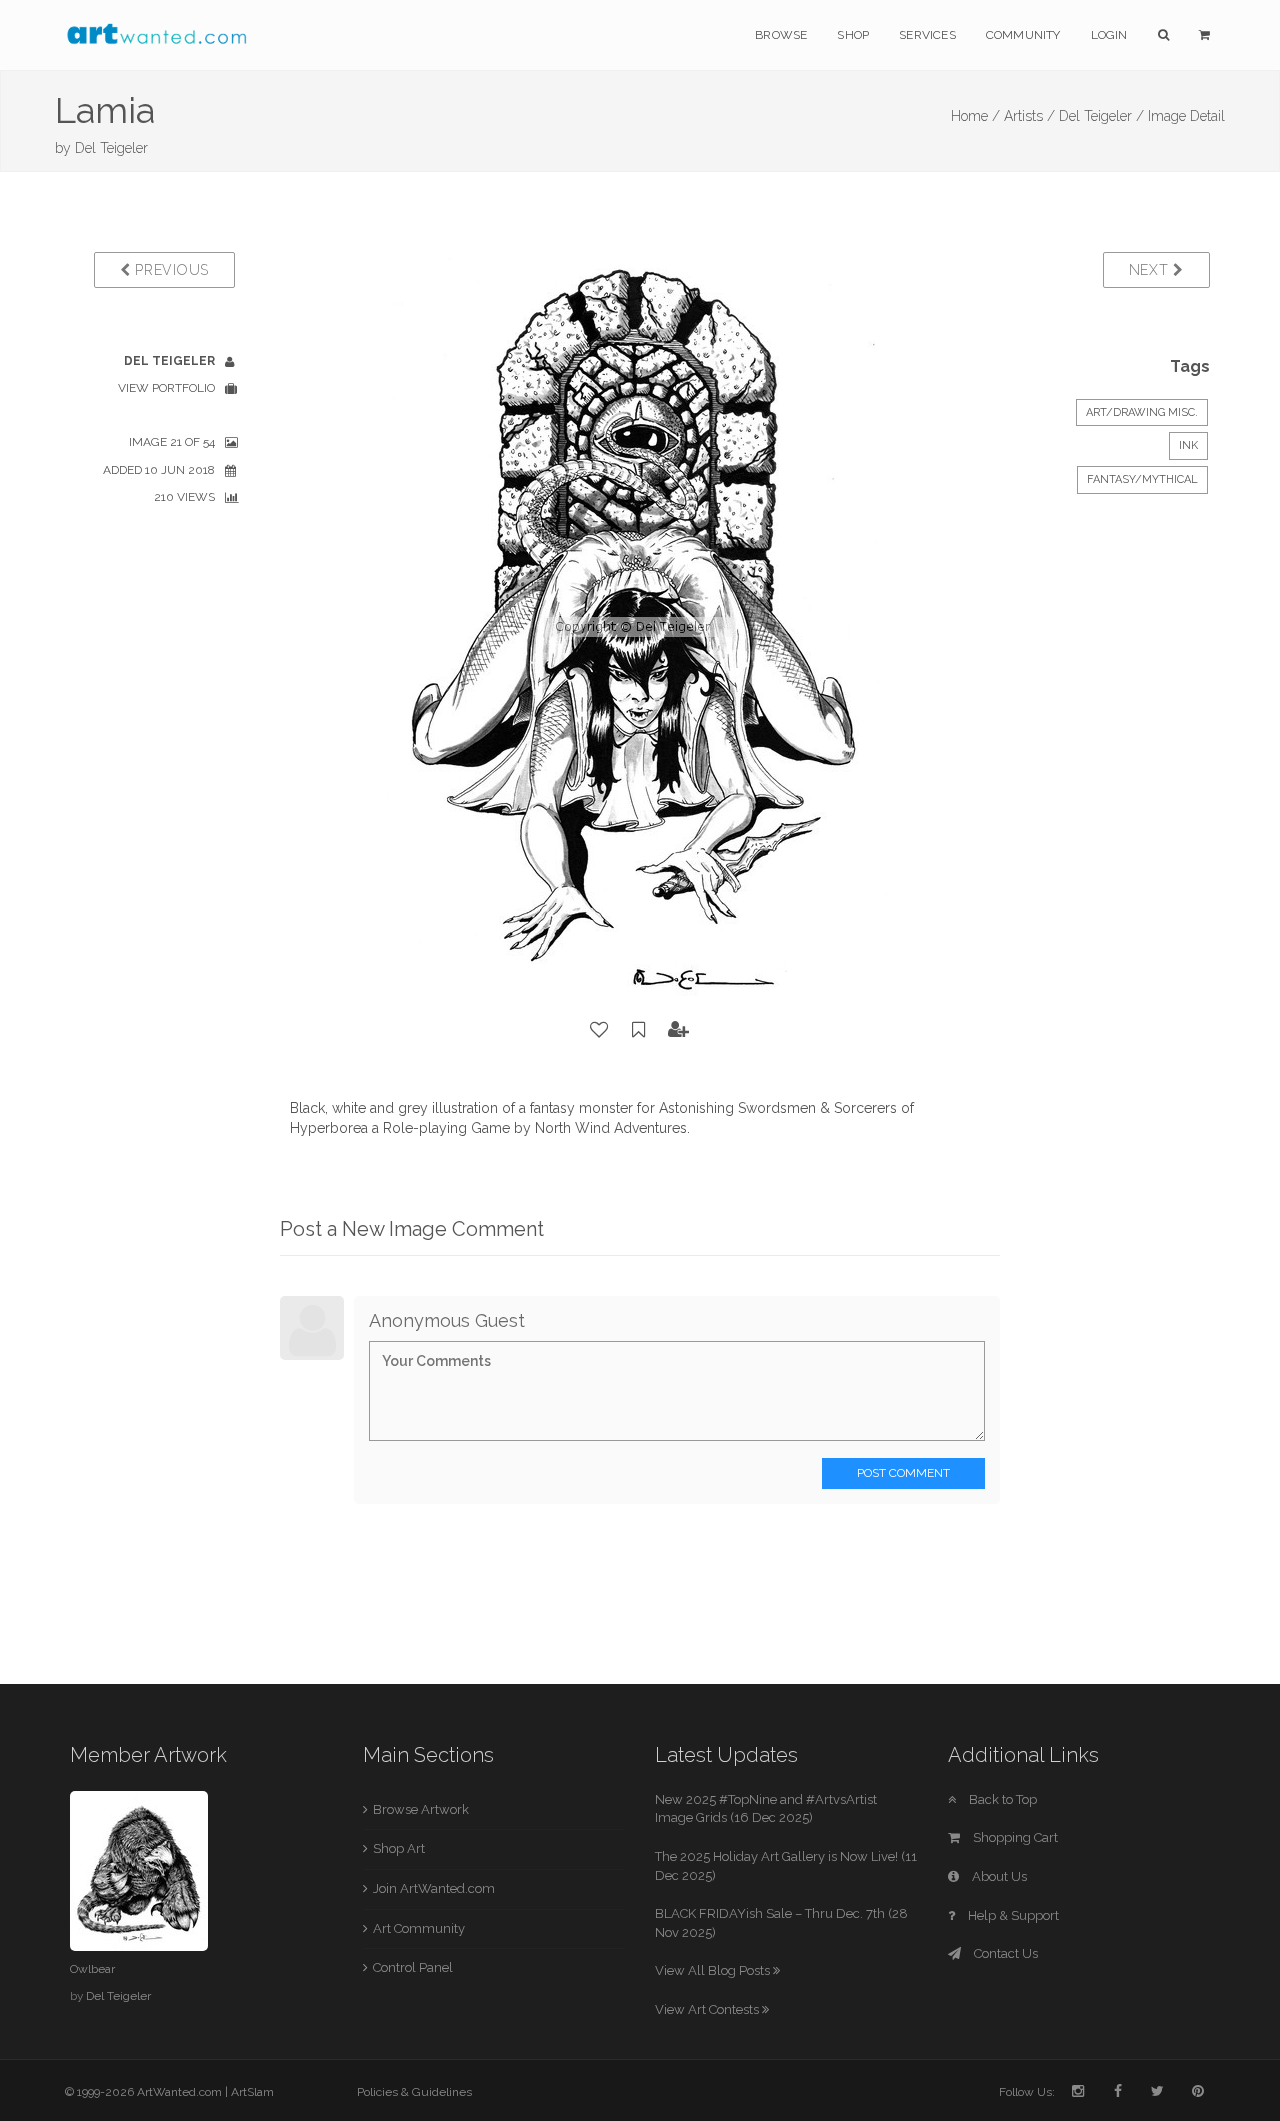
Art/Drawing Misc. (1142, 412)
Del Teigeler (111, 148)
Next (1151, 270)
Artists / (1029, 116)
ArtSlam (252, 2092)
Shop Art (399, 1848)
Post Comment (903, 1473)
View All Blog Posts (714, 1970)
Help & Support (1012, 1915)
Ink (1188, 445)
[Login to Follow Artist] (679, 1030)
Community (1023, 35)
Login (1109, 35)
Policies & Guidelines (414, 2092)
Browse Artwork (421, 1809)
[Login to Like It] (600, 1030)
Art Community (419, 1928)
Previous (170, 270)
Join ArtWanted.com (434, 1888)
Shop (853, 35)
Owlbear (92, 1969)
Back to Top (1001, 1799)
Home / (975, 116)
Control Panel (413, 1967)
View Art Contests (708, 2009)
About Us (998, 1876)
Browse (781, 35)
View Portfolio (166, 388)
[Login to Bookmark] (639, 1030)
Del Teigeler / (1101, 116)
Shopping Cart (1014, 1837)
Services (927, 35)
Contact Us (1004, 1953)
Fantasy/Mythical (1142, 479)
